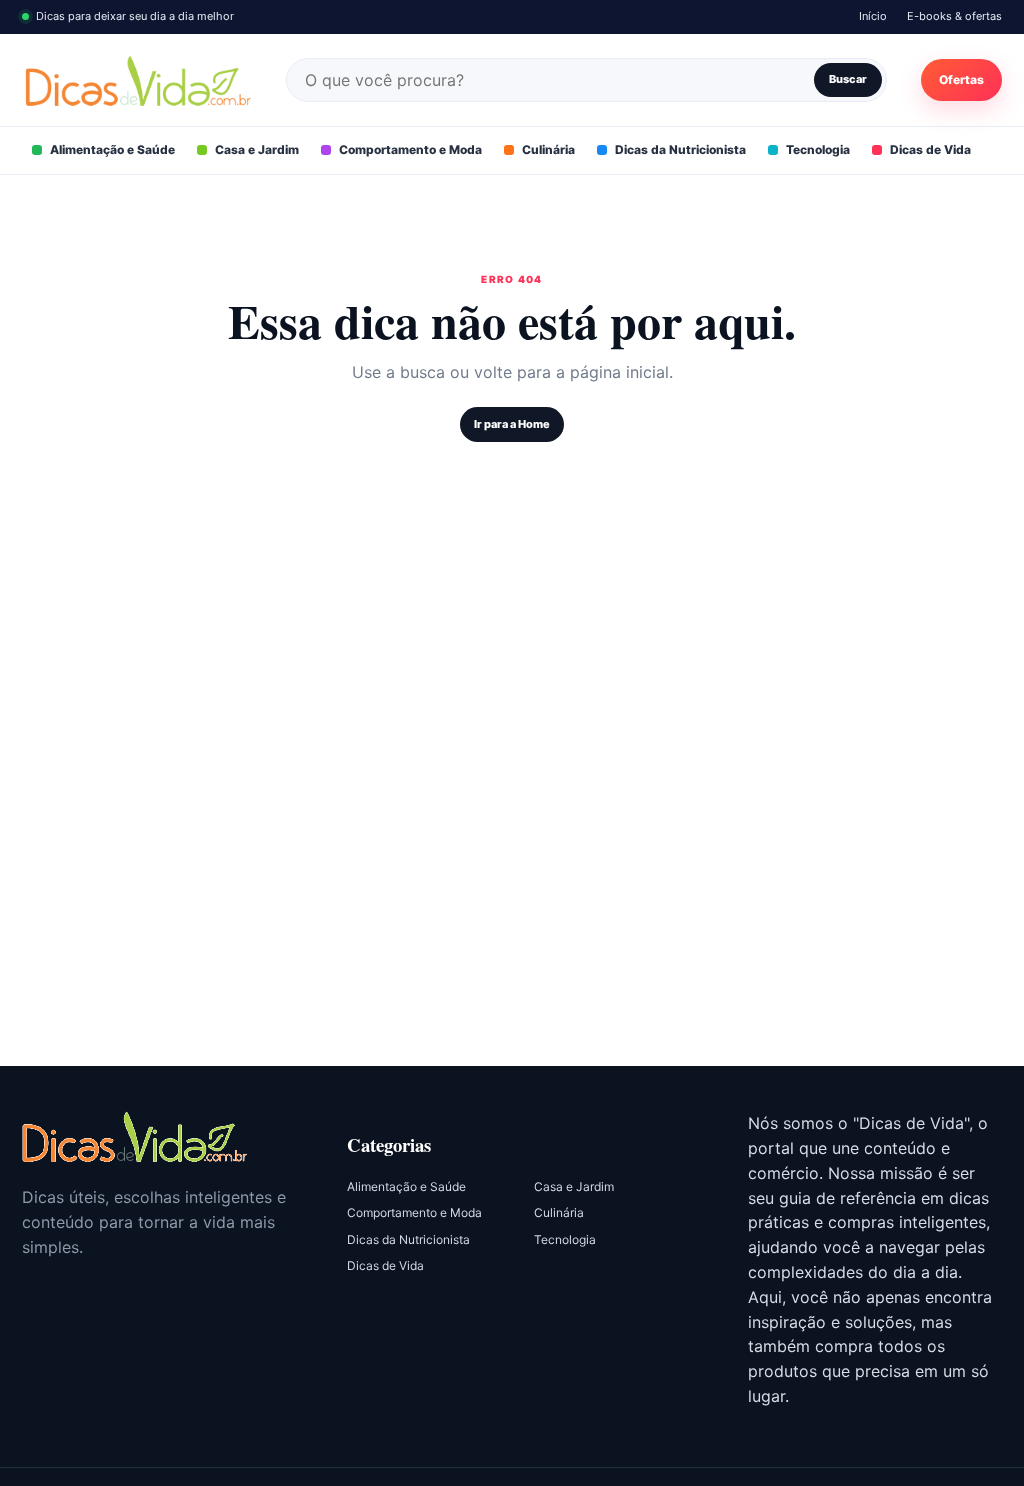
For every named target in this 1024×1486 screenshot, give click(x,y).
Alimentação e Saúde (112, 149)
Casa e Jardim (257, 149)
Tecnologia (818, 149)
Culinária (548, 149)
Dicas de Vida (930, 149)
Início (873, 16)
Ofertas (961, 79)
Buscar (848, 79)
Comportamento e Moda (410, 149)
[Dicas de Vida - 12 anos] (134, 1136)
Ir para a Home (512, 424)
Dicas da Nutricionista (680, 149)
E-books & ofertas (954, 16)
